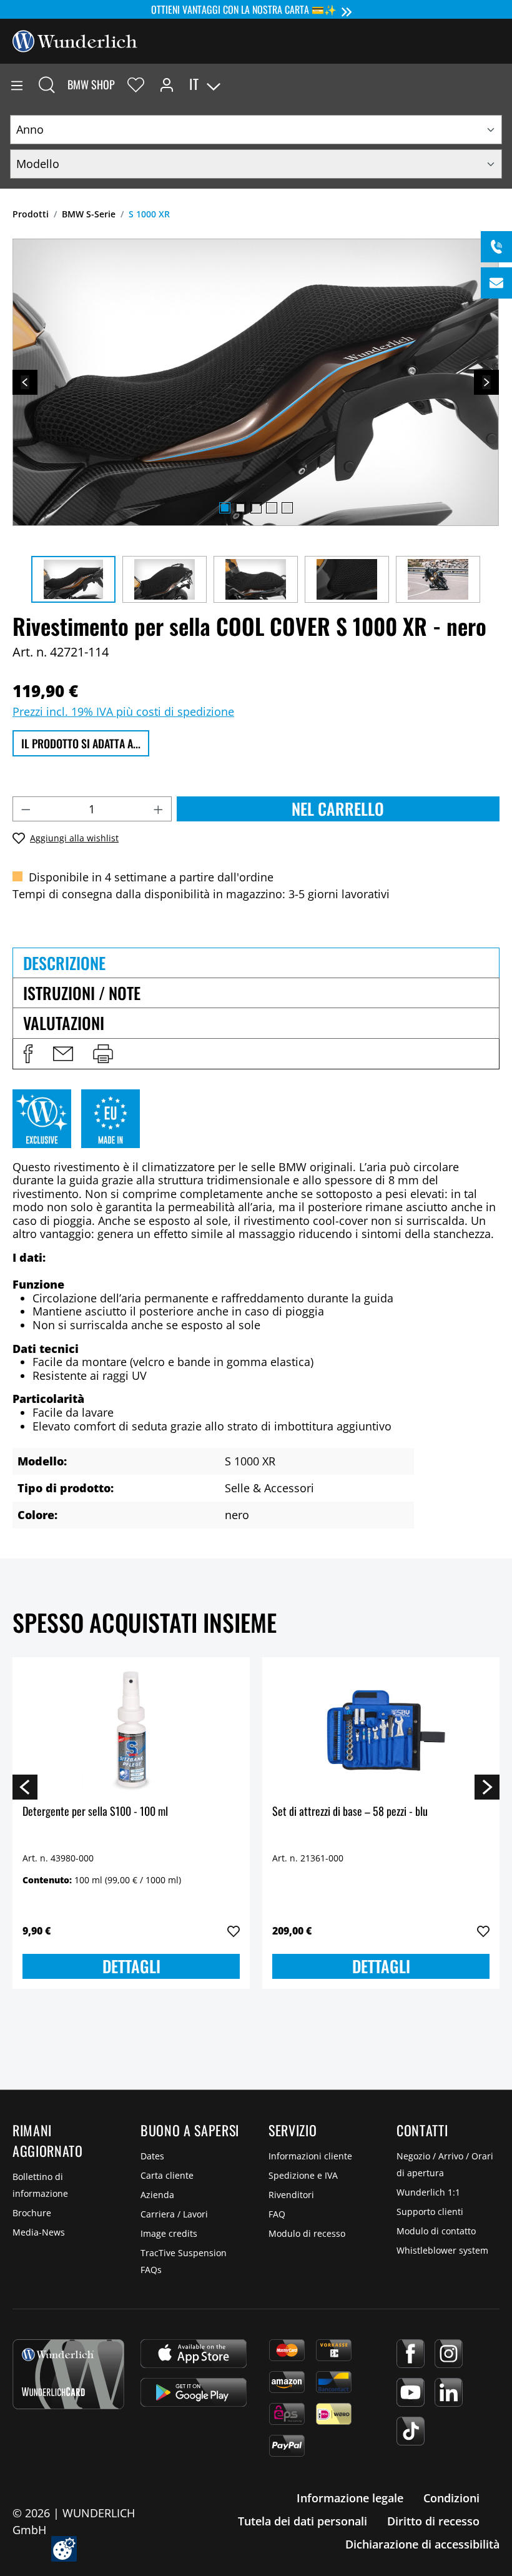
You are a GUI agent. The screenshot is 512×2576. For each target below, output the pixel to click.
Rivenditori (291, 2195)
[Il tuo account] (167, 84)
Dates (152, 2156)
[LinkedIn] (449, 2392)
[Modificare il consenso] (64, 2549)
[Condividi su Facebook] (28, 1054)
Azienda (157, 2195)
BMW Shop (91, 84)
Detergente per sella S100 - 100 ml (95, 1812)
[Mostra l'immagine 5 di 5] (287, 508)
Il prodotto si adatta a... (81, 743)
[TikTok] (411, 2431)
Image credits (169, 2233)
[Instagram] (449, 2354)
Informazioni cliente (310, 2156)
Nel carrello (338, 809)
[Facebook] (411, 2354)
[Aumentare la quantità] (159, 809)
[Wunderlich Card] (68, 2374)
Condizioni (451, 2498)
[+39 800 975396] (496, 247)
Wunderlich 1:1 (428, 2192)
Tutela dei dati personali (303, 2521)
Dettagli (131, 1966)
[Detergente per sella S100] (131, 1730)
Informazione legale (350, 2498)
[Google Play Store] (194, 2392)
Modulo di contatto (436, 2231)
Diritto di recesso (433, 2521)
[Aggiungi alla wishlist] (234, 1931)
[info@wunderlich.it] (496, 283)
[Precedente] (25, 382)
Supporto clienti (430, 2212)
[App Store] (194, 2354)
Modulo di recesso (307, 2233)
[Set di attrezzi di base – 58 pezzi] (381, 1730)
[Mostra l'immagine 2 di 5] (240, 508)
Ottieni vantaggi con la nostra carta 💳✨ (244, 9)
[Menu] (17, 84)
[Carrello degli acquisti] (502, 84)
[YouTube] (411, 2392)
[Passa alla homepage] (75, 40)
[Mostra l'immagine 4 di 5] (272, 508)
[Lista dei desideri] (136, 84)
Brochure (32, 2213)
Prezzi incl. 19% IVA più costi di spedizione (123, 711)
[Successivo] (486, 382)
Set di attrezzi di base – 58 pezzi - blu (350, 1812)
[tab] (256, 963)
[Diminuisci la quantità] (26, 809)
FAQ (277, 2214)
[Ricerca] (47, 84)
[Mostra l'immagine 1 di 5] (225, 508)
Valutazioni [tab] (64, 1023)
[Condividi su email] (63, 1054)
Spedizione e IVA (303, 2175)
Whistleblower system (442, 2250)
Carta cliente (167, 2175)
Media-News (39, 2232)
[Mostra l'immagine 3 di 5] (256, 508)
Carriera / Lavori (174, 2214)
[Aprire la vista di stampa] (103, 1054)
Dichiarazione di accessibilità (422, 2544)
